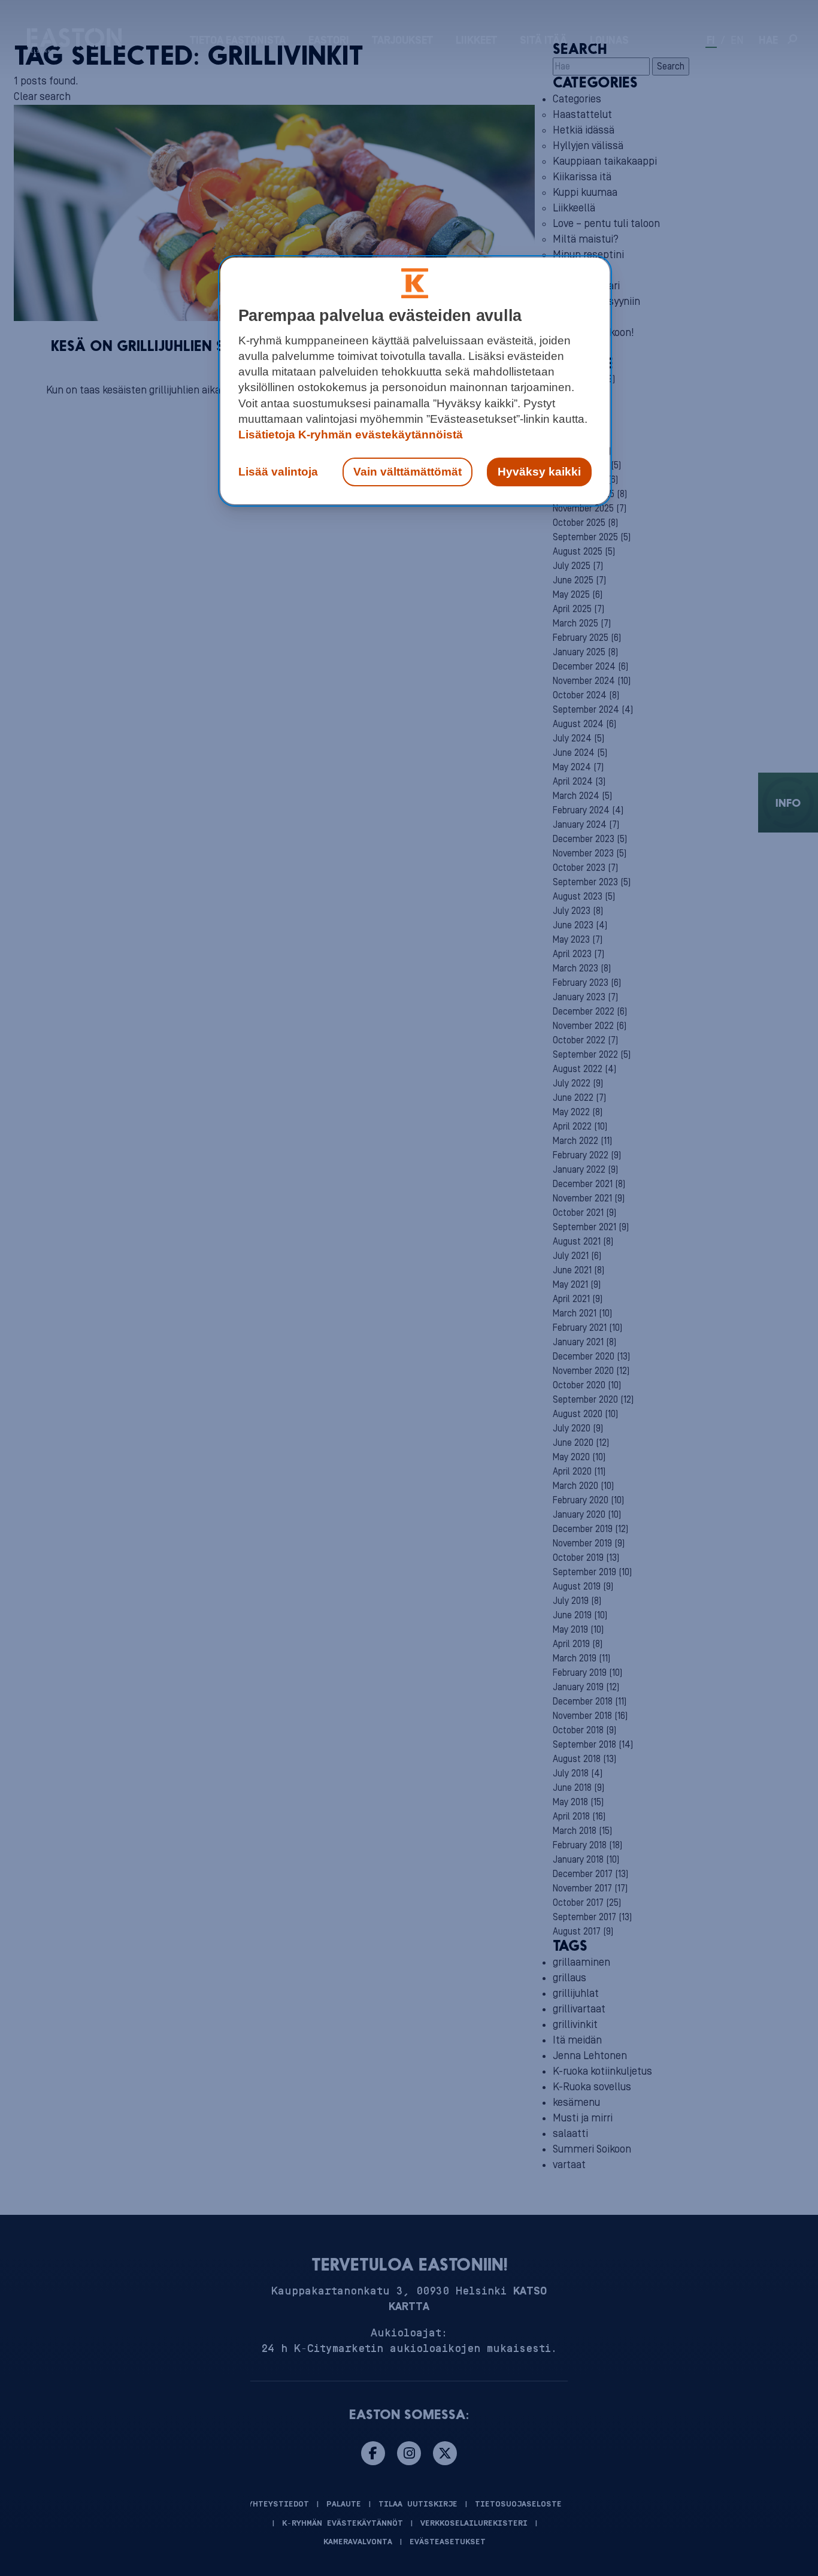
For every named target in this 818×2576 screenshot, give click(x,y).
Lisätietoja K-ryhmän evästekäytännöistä (351, 435)
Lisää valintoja (278, 472)
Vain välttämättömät (408, 472)
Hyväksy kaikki (539, 472)
